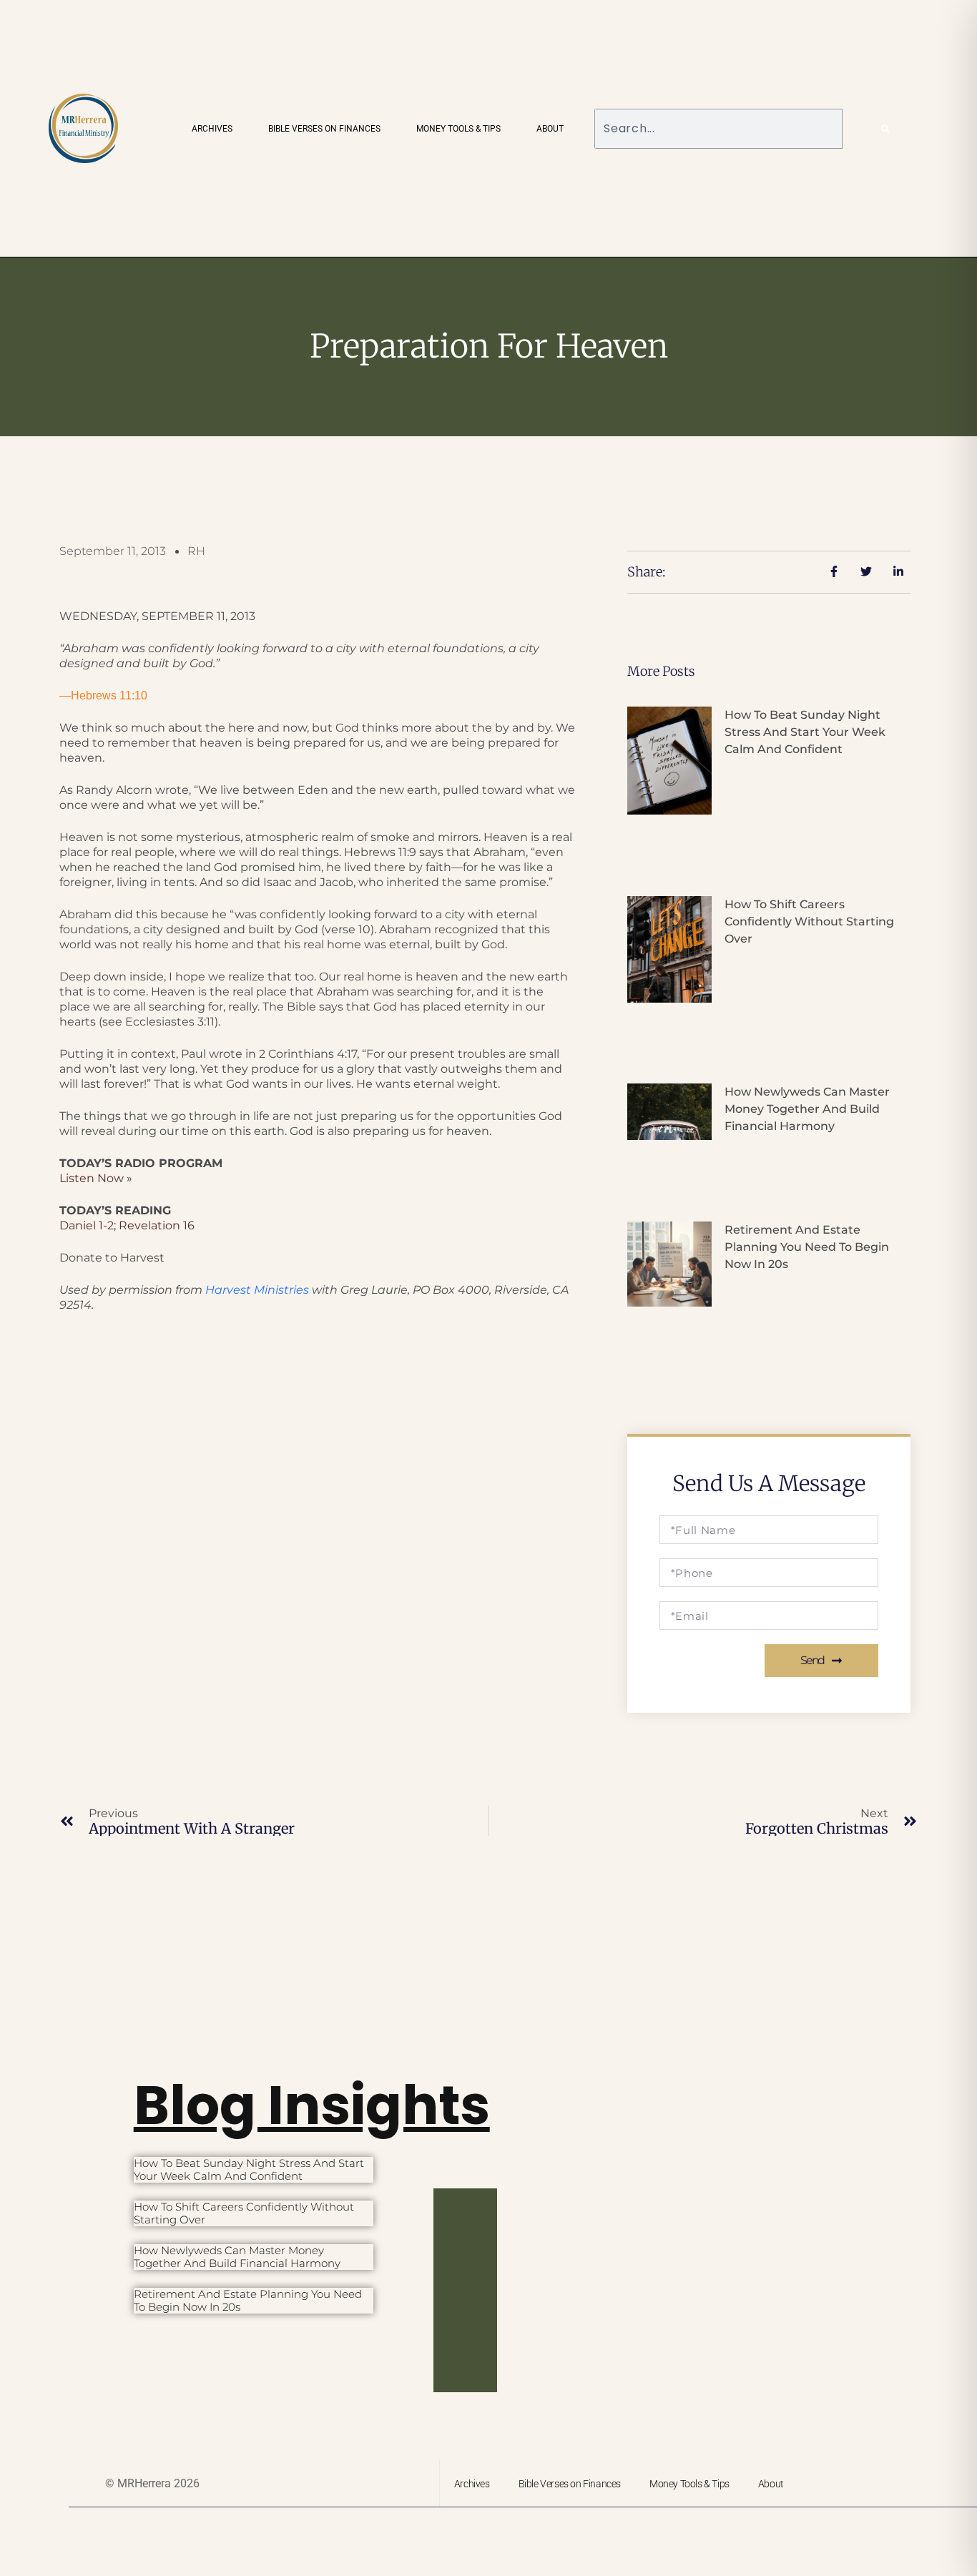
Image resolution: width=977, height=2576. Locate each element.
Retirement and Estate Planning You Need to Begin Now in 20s (807, 1247)
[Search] (885, 129)
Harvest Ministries (257, 1290)
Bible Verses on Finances (324, 129)
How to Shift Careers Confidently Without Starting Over (809, 921)
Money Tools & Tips (458, 129)
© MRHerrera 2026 (152, 2483)
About (550, 129)
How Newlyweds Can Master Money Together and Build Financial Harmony (807, 1109)
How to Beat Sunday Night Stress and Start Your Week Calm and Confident (805, 732)
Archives (212, 129)
